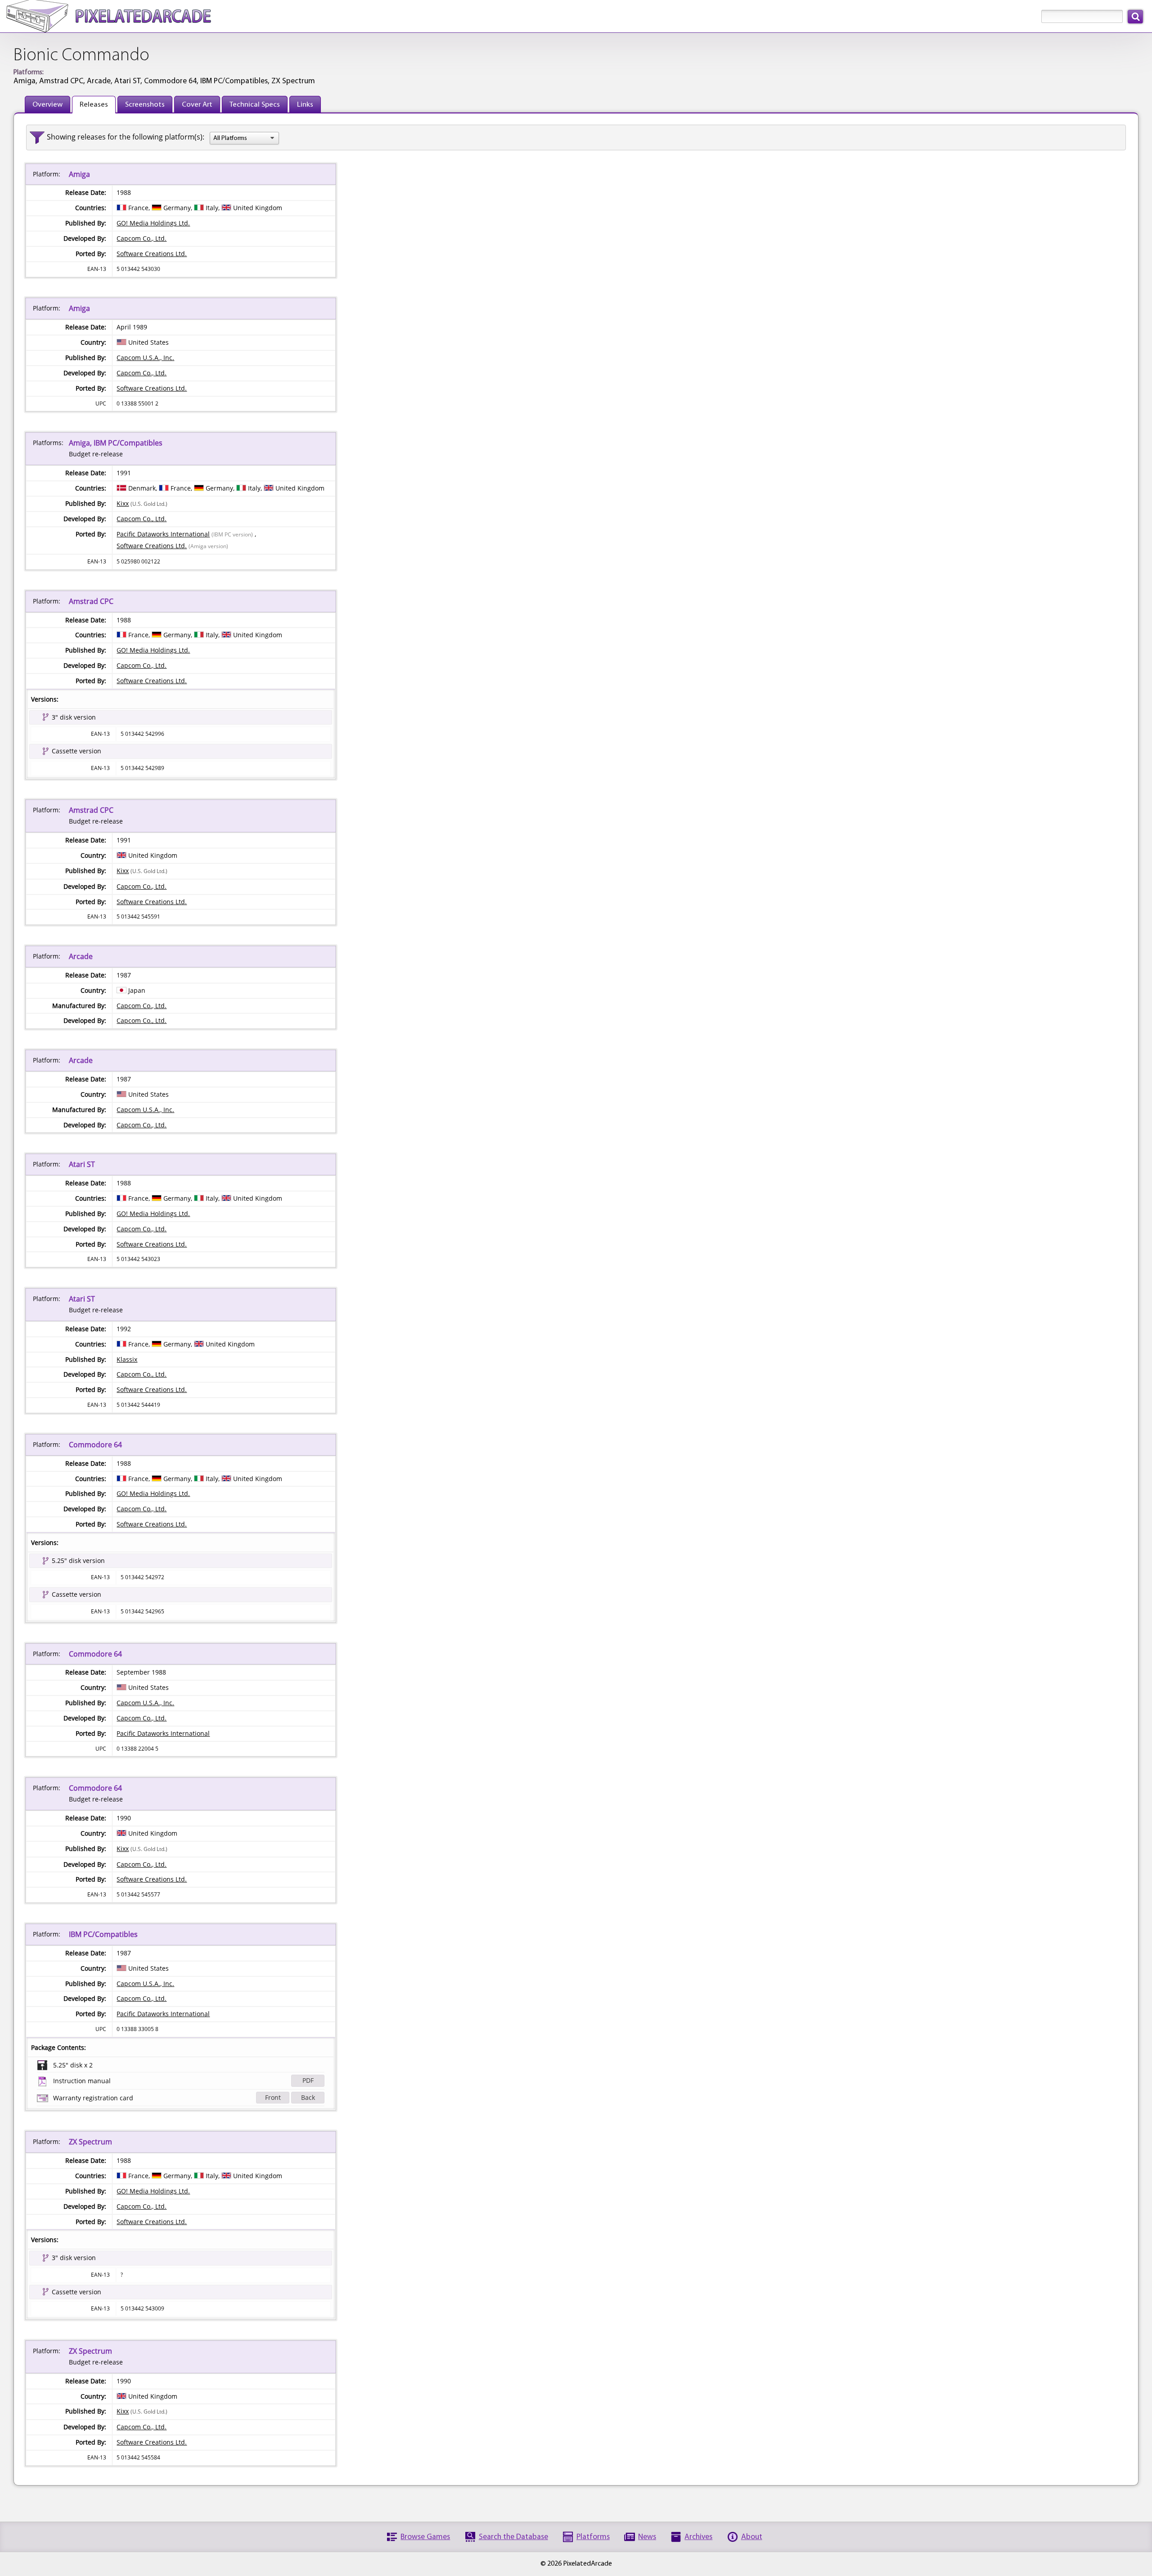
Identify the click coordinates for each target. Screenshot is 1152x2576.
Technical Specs (255, 105)
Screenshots (145, 105)
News (647, 2537)
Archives (698, 2537)
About (752, 2537)
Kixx (123, 503)
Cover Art (197, 105)
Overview (47, 105)
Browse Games (425, 2537)
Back (308, 2097)
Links (305, 105)
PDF (308, 2080)
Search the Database (513, 2537)
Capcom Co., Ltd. (142, 238)
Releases (94, 105)
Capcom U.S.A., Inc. (145, 358)
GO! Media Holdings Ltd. (153, 223)
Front (273, 2097)
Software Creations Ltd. (152, 254)
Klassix (127, 1359)
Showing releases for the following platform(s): (126, 137)
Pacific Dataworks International (163, 534)
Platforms (593, 2537)
